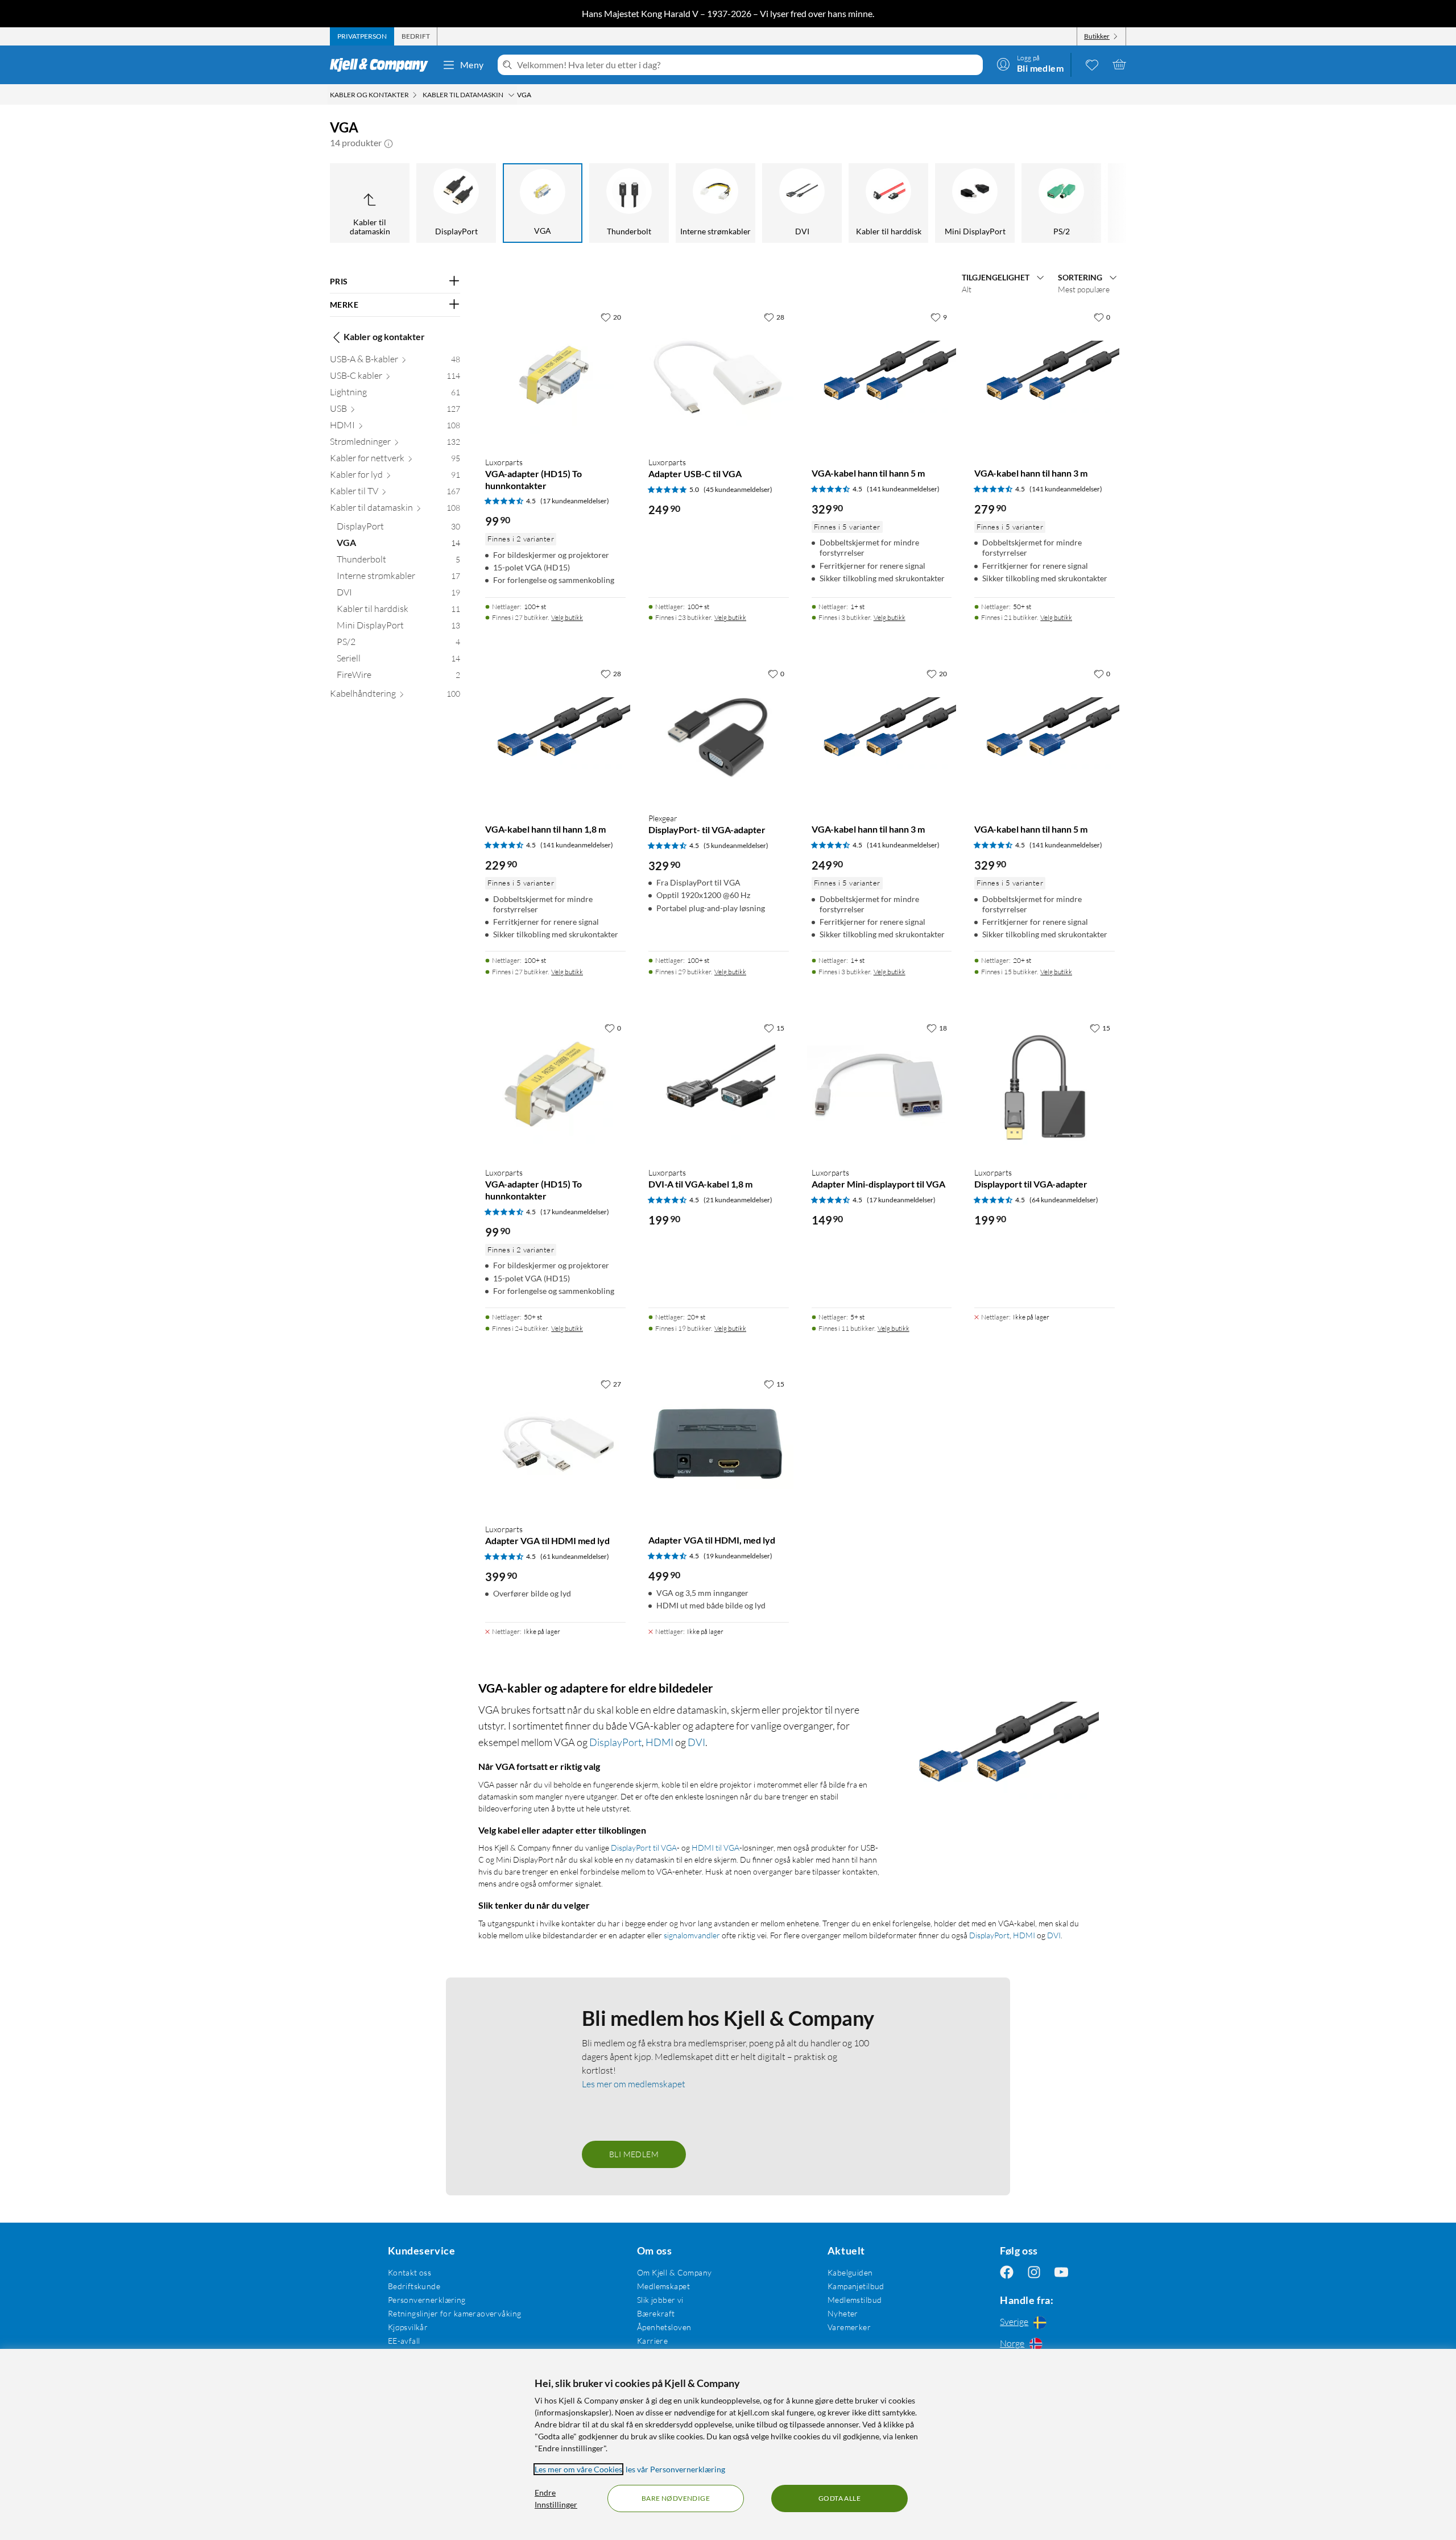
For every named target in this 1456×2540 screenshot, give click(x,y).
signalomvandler (692, 1935)
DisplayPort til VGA (644, 1848)
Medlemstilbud (855, 2300)
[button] (388, 143)
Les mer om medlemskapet (634, 2084)
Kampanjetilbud (856, 2286)
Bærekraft (656, 2313)
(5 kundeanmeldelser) (736, 845)
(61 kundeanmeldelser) (575, 1556)
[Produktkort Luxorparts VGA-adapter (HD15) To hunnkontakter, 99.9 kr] (555, 377)
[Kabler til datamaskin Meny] (511, 95)
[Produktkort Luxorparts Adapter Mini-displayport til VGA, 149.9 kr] (882, 1088)
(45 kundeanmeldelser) (738, 489)
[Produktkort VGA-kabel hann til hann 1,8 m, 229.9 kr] (555, 733)
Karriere (652, 2341)
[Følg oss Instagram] (1034, 2272)
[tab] (362, 36)
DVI (696, 1742)
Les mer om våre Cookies (578, 2469)
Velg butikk (567, 617)
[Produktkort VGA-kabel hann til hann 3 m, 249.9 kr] (882, 733)
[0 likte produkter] (1092, 64)
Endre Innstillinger (556, 2498)
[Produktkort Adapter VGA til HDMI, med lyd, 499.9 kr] (719, 1444)
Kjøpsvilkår (408, 2327)
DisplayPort (615, 1742)
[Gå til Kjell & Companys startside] (382, 65)
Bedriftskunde (414, 2286)
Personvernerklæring (427, 2300)
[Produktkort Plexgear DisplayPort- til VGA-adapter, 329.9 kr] (719, 733)
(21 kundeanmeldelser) (738, 1200)
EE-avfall (404, 2341)
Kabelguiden (850, 2272)
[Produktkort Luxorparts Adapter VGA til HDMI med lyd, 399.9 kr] (555, 1444)
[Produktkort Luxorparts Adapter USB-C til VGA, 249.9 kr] (719, 377)
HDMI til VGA (715, 1848)
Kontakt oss (410, 2272)
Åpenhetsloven (664, 2327)
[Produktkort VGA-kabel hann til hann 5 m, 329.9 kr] (882, 377)
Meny (472, 65)
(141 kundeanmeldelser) (903, 489)
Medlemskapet (663, 2286)
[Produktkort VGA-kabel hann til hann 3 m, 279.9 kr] (1045, 377)
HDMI (659, 1742)
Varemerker (849, 2327)
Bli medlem (634, 2154)
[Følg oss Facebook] (1007, 2272)
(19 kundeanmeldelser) (738, 1556)
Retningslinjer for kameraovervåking (455, 2313)
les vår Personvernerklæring (675, 2469)
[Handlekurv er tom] (1119, 64)
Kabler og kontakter (384, 337)
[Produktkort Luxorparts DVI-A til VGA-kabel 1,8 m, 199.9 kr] (719, 1088)
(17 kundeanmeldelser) (575, 501)
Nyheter (843, 2313)
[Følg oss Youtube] (1061, 2272)
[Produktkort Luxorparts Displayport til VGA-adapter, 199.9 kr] (1045, 1088)
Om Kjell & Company (675, 2272)
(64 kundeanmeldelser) (1064, 1200)
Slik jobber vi (660, 2300)
